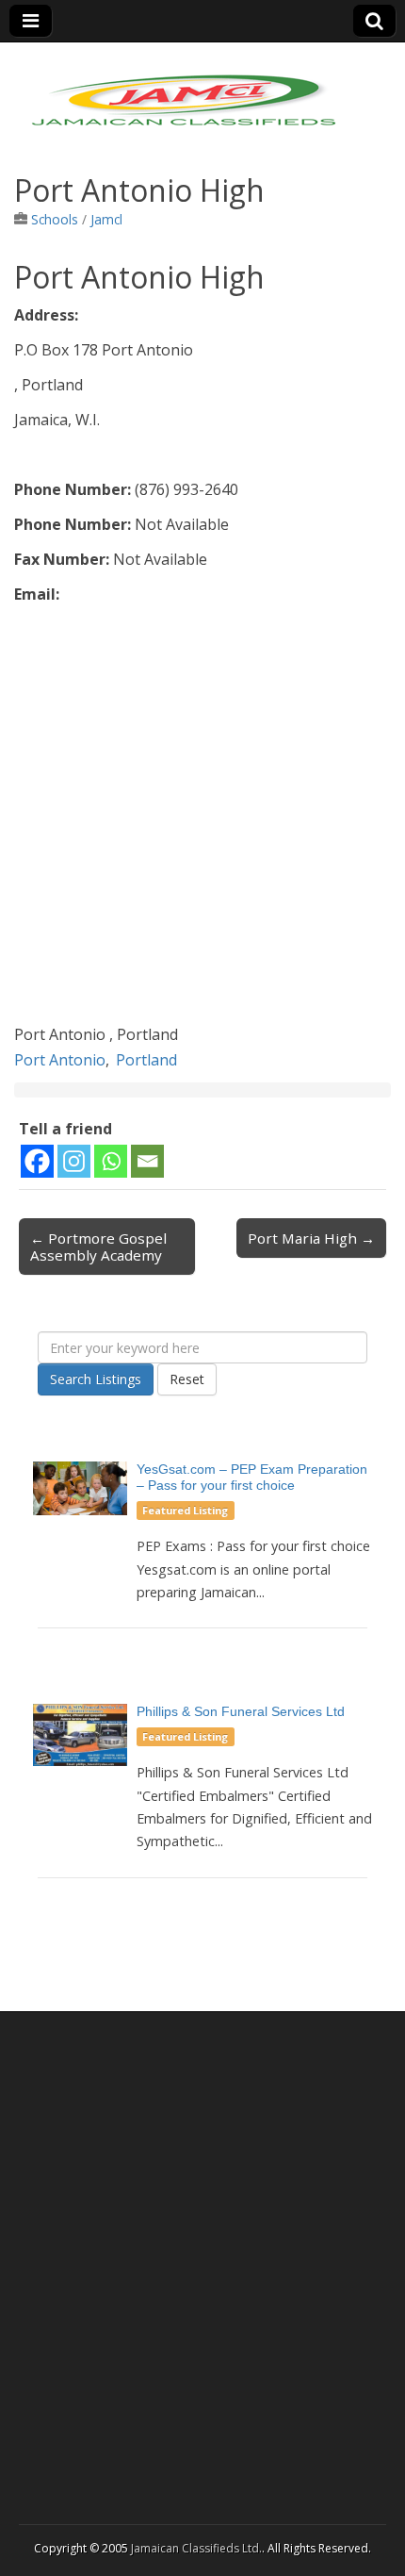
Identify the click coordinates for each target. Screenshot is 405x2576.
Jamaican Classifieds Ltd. (196, 2548)
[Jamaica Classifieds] (184, 89)
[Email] (147, 1161)
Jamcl (106, 219)
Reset (187, 1379)
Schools (55, 219)
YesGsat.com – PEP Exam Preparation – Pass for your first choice (252, 1477)
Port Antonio (60, 1060)
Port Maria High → (311, 1238)
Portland (146, 1060)
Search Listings (96, 1379)
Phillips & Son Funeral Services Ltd (241, 1711)
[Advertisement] (202, 819)
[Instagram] (74, 1161)
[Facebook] (37, 1161)
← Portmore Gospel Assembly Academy (98, 1247)
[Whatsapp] (111, 1161)
